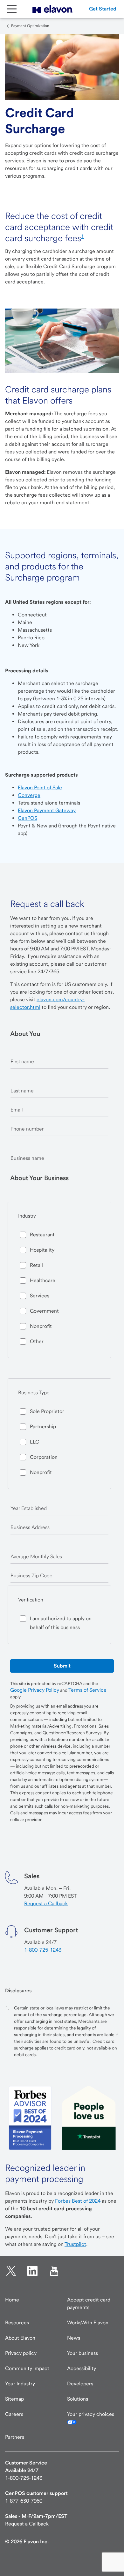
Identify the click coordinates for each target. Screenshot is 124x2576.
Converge (29, 795)
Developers (80, 2384)
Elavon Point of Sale (40, 788)
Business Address (30, 1527)
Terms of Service (87, 1690)
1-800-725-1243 (43, 1950)
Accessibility (82, 2368)
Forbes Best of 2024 (78, 2201)
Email (17, 1110)
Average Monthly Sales (36, 1556)
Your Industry (20, 2384)
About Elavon (20, 2338)
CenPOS (28, 818)
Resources (17, 2323)
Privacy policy (21, 2353)
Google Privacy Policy (35, 1690)
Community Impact (27, 2368)
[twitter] (11, 2271)
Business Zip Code (31, 1576)
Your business (83, 2353)
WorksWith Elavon (88, 2323)
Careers (14, 2414)
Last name (22, 1091)
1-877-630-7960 (24, 2501)
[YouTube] (54, 2271)
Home (12, 2300)
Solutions (78, 2399)
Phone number (27, 1129)
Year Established (29, 1508)
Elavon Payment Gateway (47, 810)
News (74, 2338)
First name (22, 1061)
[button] (103, 9)
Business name (27, 1158)
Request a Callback (46, 1903)
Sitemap (14, 2399)
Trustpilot (75, 2244)
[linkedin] (32, 2271)
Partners (15, 2437)
